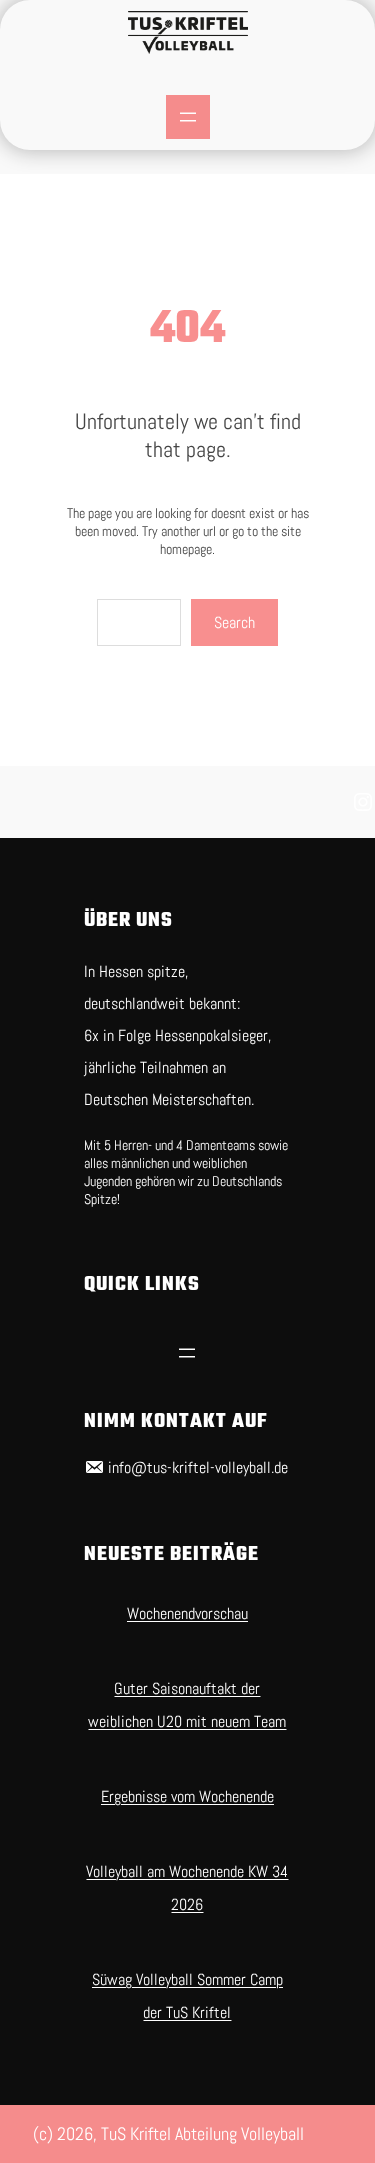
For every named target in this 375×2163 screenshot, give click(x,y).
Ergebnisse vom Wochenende (187, 1796)
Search (234, 622)
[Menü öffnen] (188, 117)
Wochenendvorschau (187, 1613)
